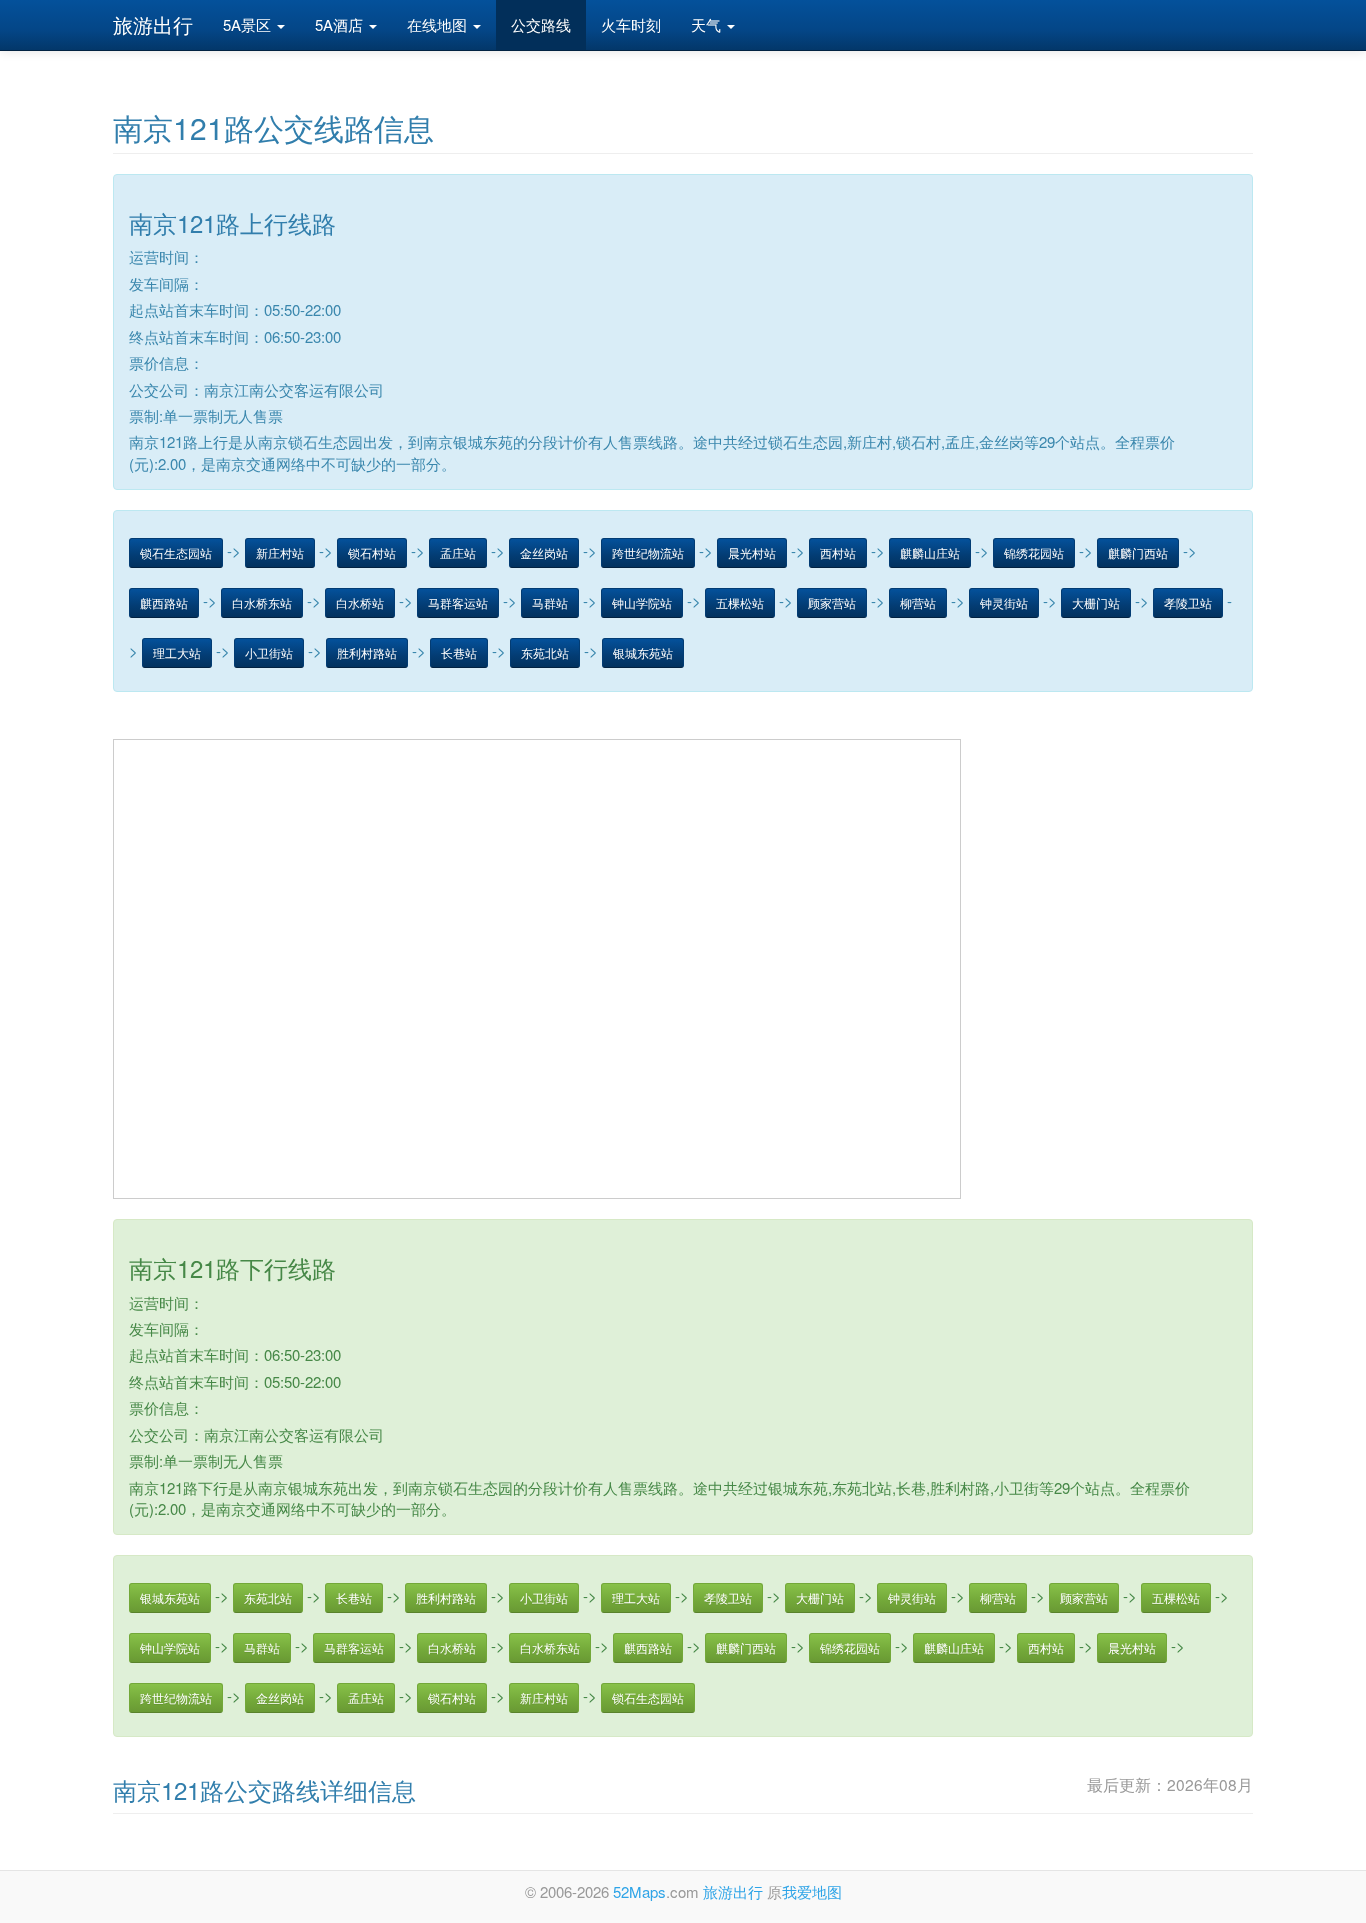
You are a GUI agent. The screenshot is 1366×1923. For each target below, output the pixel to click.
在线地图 (439, 24)
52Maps (639, 1891)
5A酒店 (341, 24)
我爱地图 (812, 1891)
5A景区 (249, 24)
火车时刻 (631, 24)
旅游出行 (153, 24)
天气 (708, 24)
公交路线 (541, 24)
